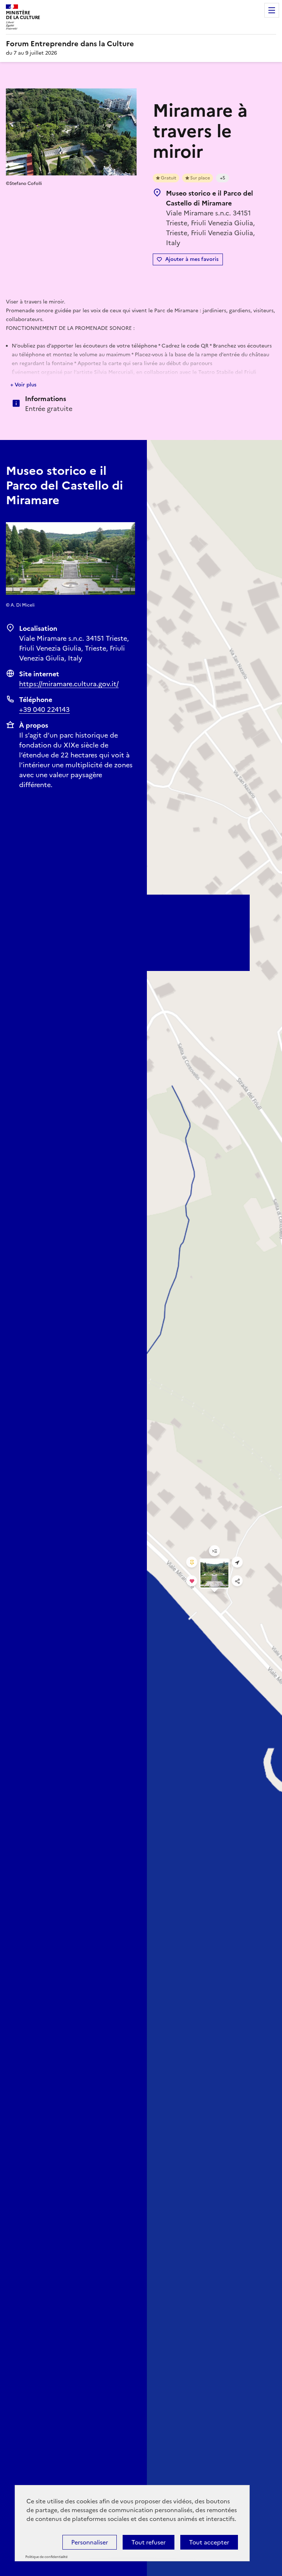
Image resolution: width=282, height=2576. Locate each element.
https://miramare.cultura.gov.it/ (69, 684)
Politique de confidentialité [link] (46, 2557)
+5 (223, 178)
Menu (272, 10)
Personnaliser (90, 2542)
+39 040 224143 (44, 710)
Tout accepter (209, 2542)
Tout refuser (149, 2542)
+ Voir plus (23, 385)
